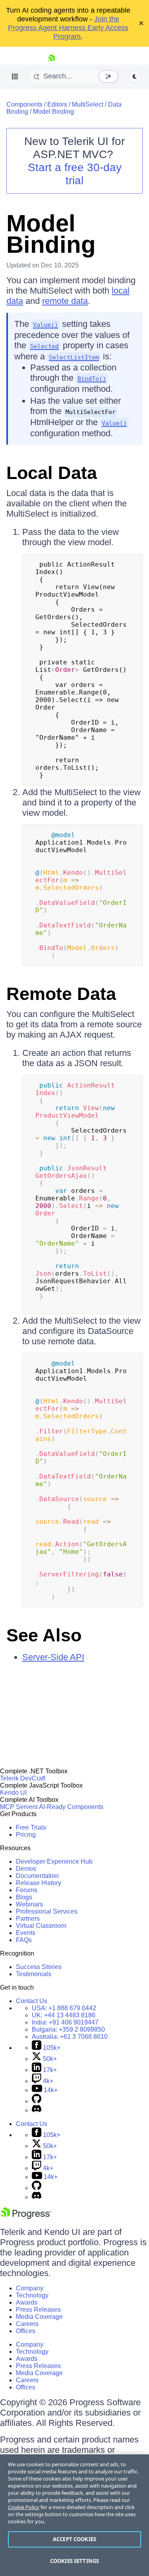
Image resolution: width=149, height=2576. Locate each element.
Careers (27, 2324)
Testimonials (34, 1974)
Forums (27, 1890)
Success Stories (39, 1967)
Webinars (29, 1904)
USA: (64, 2008)
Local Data (52, 473)
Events (26, 1933)
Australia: (70, 2037)
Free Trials (31, 1827)
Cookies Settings (74, 2561)
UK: (64, 2015)
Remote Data (61, 994)
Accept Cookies (74, 2539)
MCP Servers (19, 1807)
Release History (39, 1883)
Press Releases (38, 2310)
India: (65, 2022)
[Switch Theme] (135, 76)
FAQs (24, 1940)
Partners (28, 1919)
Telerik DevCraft (23, 1778)
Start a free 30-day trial (75, 174)
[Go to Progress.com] (26, 2217)
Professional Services (47, 1911)
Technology (32, 2295)
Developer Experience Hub (54, 1861)
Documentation (37, 1876)
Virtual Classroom (41, 1926)
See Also (44, 1635)
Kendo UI (13, 1793)
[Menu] (15, 76)
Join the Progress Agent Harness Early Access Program (68, 28)
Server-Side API (53, 1657)
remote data (65, 301)
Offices (26, 2331)
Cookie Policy (24, 2507)
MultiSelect (88, 104)
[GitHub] (37, 2101)
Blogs (24, 1897)
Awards (27, 2302)
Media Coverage (39, 2317)
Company (30, 2288)
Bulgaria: (68, 2029)
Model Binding (53, 112)
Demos (26, 1869)
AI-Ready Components (71, 1807)
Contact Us (32, 2001)
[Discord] (37, 2110)
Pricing (26, 1835)
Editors (57, 104)
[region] (74, 2515)
